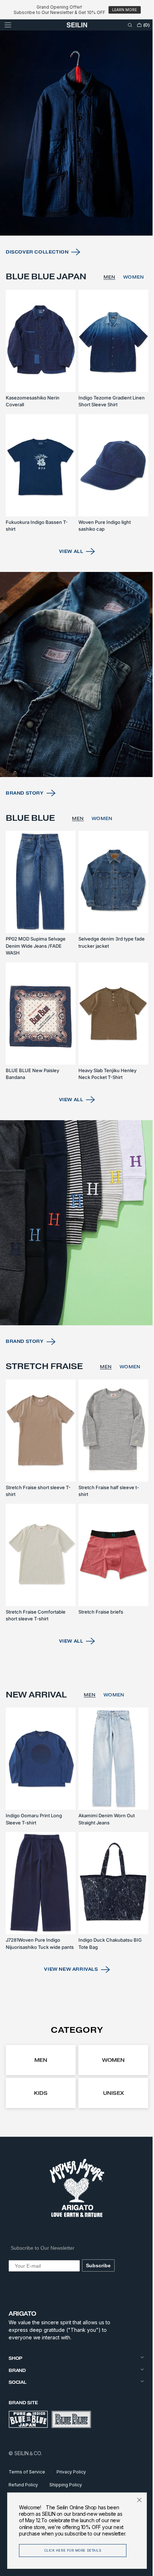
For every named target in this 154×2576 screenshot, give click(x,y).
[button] (8, 25)
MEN (108, 302)
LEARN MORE (124, 10)
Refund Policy (23, 2484)
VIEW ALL (68, 578)
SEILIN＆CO (28, 2453)
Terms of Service (27, 2472)
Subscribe (98, 2265)
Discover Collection (37, 272)
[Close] (134, 2500)
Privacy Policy (71, 2472)
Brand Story (25, 812)
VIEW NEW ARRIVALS (68, 1969)
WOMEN (133, 302)
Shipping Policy (66, 2484)
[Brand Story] (74, 697)
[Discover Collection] (74, 157)
